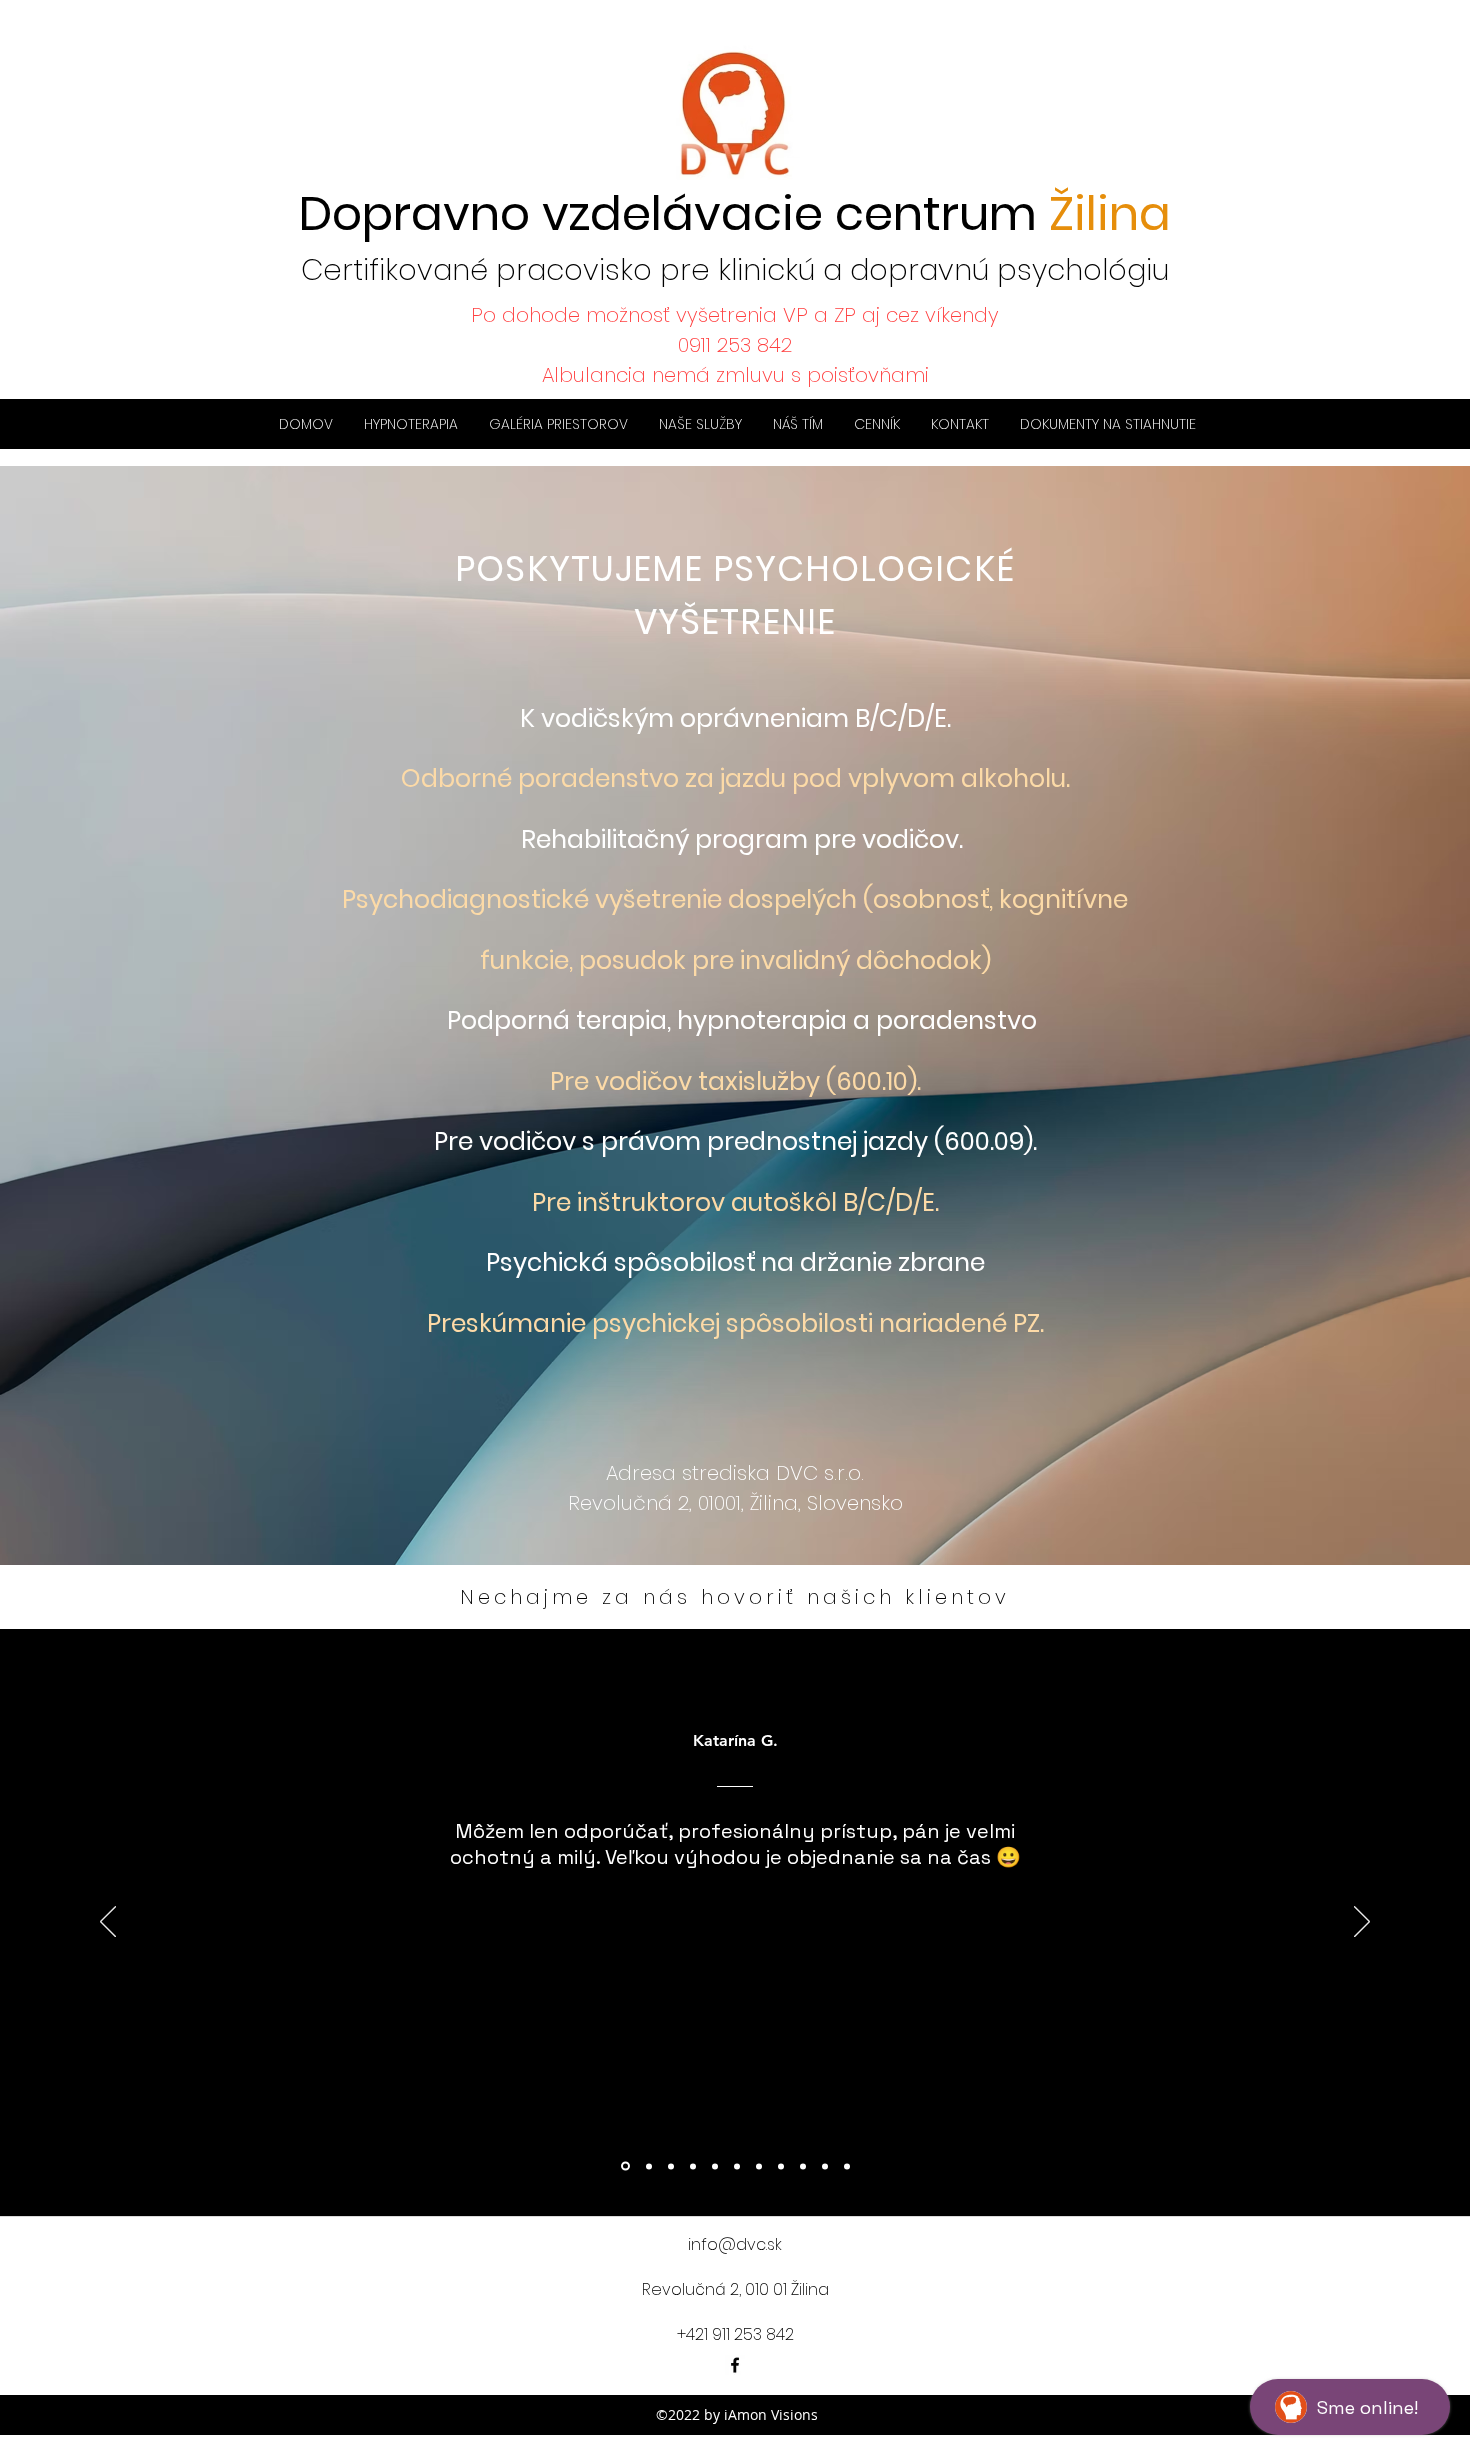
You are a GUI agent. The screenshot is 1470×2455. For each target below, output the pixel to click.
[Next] (1362, 1923)
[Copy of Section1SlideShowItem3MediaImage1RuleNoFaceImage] (693, 2166)
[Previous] (108, 1923)
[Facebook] (735, 2365)
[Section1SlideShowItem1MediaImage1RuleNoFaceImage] (624, 2166)
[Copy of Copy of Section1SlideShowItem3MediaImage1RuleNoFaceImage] (715, 2166)
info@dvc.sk (735, 2244)
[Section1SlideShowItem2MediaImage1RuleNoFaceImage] (647, 2166)
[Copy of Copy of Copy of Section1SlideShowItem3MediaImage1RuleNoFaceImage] (737, 2166)
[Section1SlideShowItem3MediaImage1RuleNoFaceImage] (671, 2166)
